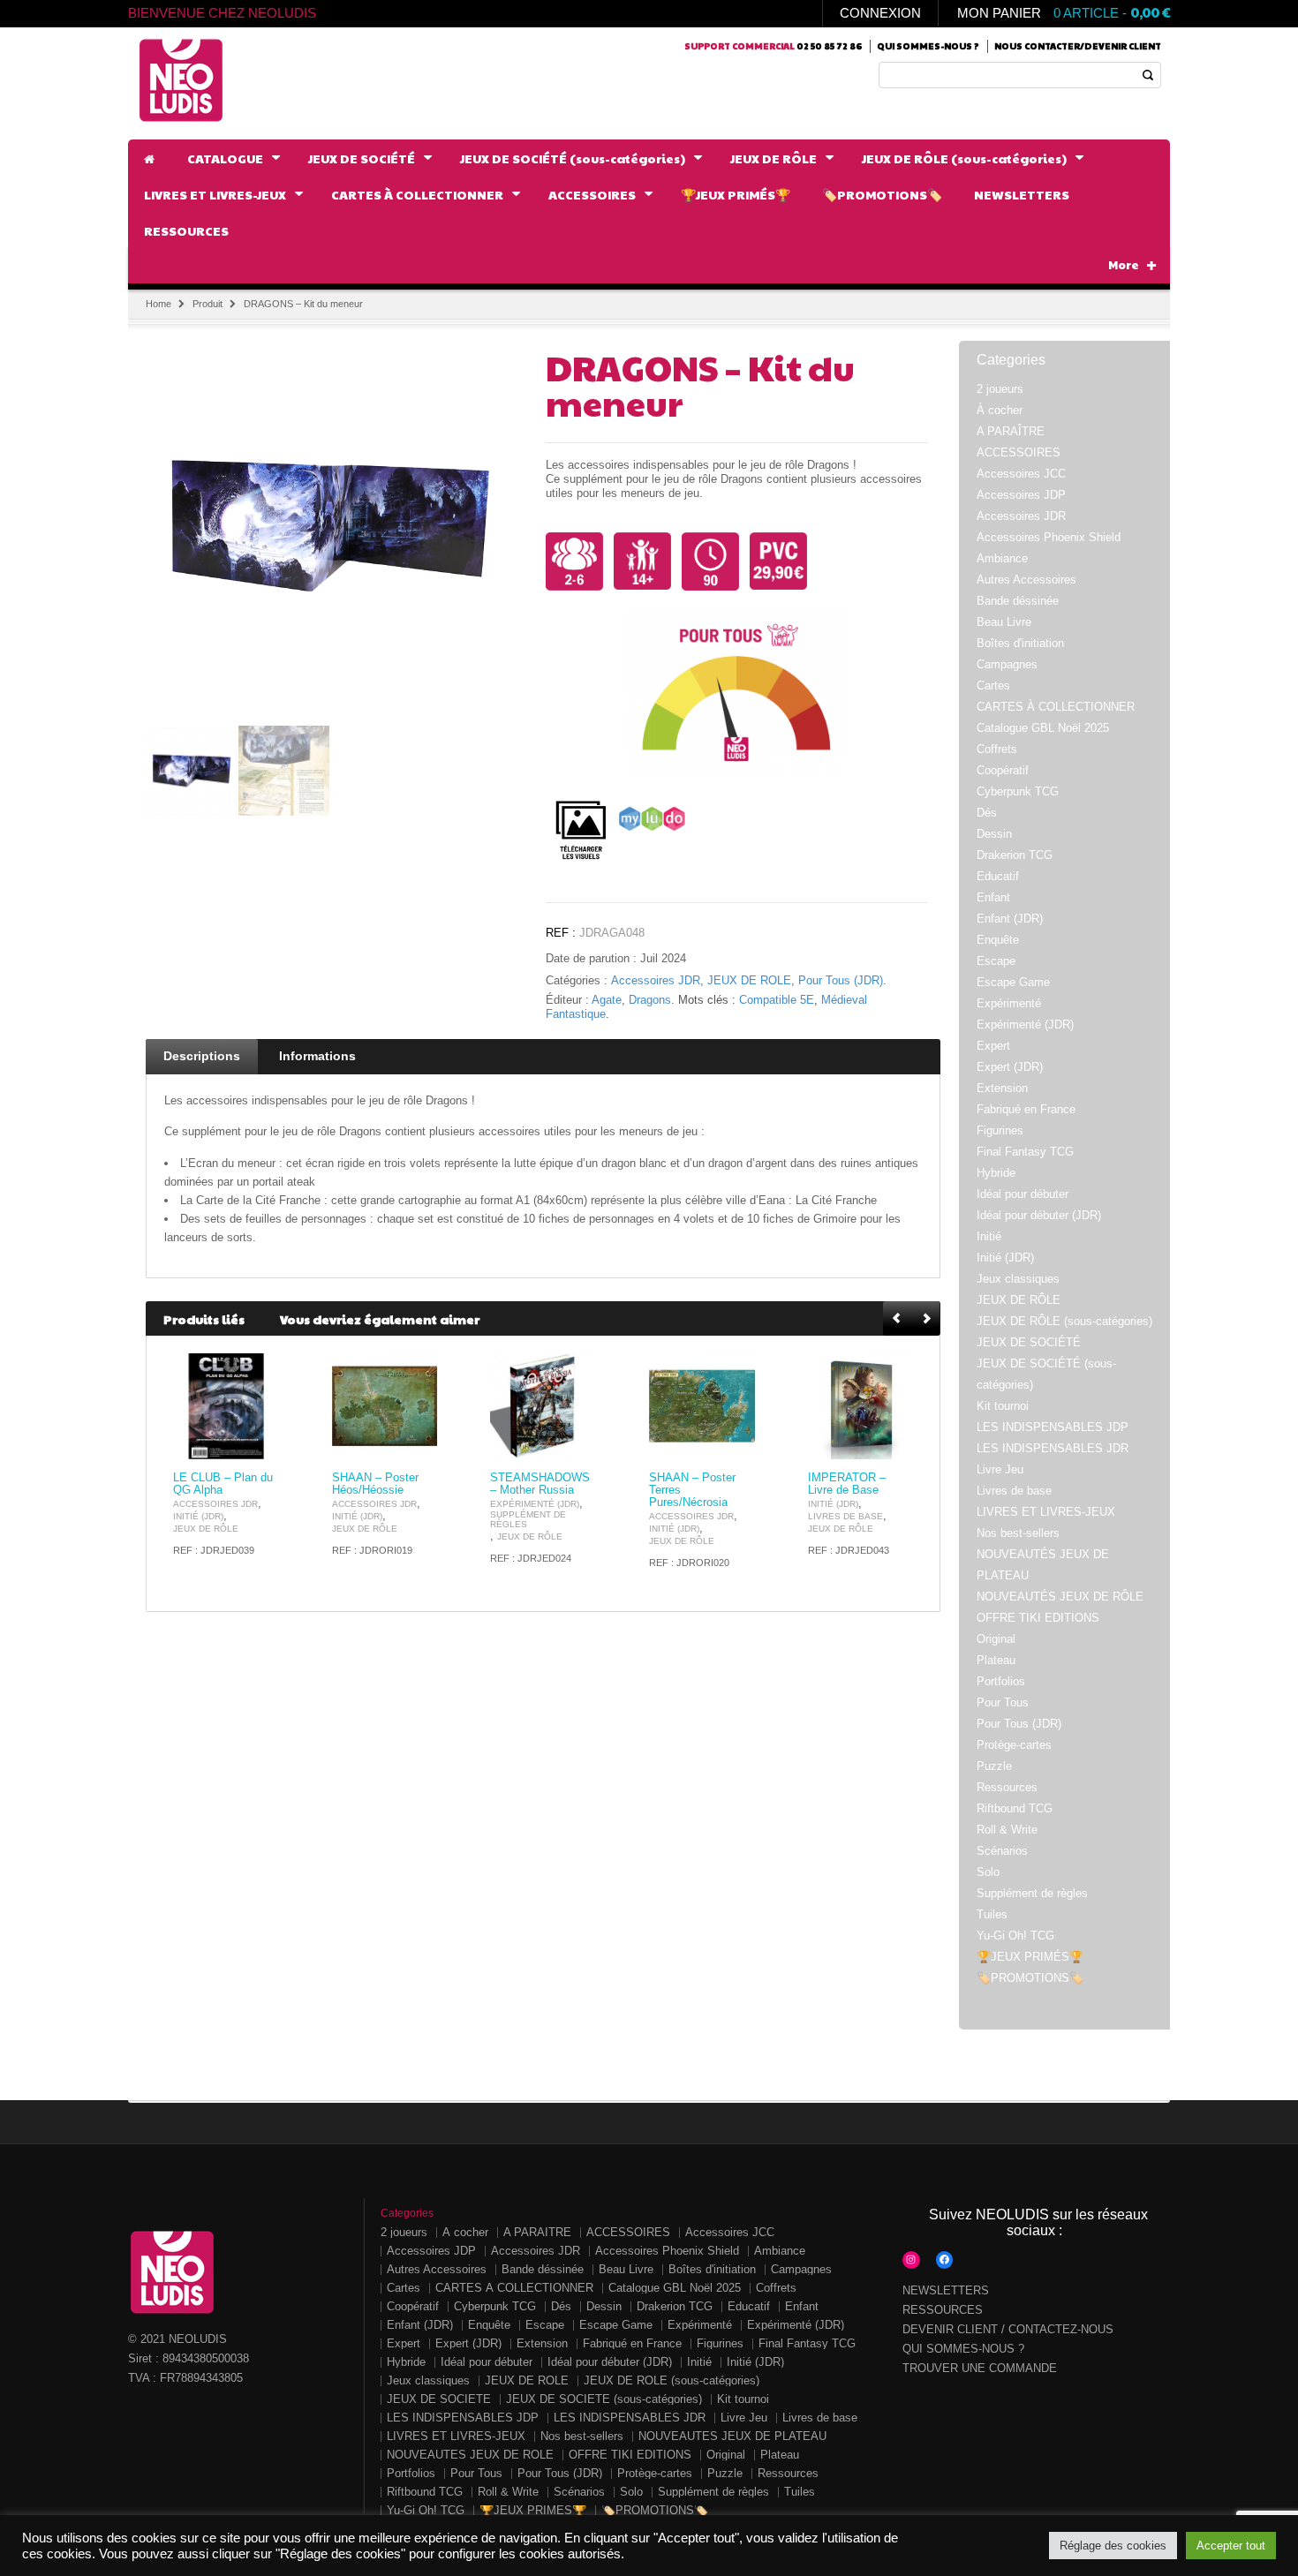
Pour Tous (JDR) (841, 981)
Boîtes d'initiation (1020, 643)
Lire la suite (255, 1444)
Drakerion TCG (1015, 855)
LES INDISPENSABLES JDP (1053, 1427)
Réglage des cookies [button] (1113, 2546)
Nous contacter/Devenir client (1078, 46)
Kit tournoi (1003, 1406)
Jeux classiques (1018, 1279)
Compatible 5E (777, 1000)
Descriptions (202, 1056)
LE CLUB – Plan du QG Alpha (223, 1484)
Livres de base (845, 1516)
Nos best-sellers (1018, 1533)
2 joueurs (1000, 389)
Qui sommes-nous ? (928, 46)
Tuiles (992, 1914)
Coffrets (997, 749)
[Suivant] (926, 1319)
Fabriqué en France (1026, 1109)
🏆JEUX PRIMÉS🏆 (1030, 1957)
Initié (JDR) (198, 1516)
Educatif (998, 876)
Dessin (994, 834)
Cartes (993, 685)
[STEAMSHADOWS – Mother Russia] (543, 1406)
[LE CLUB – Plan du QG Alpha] (226, 1406)
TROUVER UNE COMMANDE (980, 2368)
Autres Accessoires (1026, 580)
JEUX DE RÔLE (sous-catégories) (1064, 1321)
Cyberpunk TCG (1018, 791)
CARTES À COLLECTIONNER (1056, 707)
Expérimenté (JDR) (535, 1504)
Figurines (1000, 1130)
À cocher (1000, 410)
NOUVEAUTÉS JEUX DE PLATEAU (732, 2436)
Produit (208, 304)
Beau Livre (1004, 622)
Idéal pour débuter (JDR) (1039, 1215)
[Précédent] (898, 1319)
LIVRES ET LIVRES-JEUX (1046, 1512)
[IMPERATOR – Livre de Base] (861, 1406)
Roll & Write (1007, 1830)
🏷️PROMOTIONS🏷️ (1030, 1978)
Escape (996, 961)
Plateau (996, 1660)
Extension (1002, 1088)
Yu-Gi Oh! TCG (1015, 1936)
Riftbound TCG (1015, 1808)
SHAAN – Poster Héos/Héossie (375, 1484)
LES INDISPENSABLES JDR (1053, 1448)
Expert (993, 1046)
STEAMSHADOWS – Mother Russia (540, 1484)
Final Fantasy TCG (1025, 1152)
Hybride (996, 1173)
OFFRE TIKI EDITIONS (1038, 1618)
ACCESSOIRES (1019, 452)
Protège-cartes (1014, 1745)
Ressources (1007, 1787)
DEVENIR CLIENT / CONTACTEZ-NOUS (1008, 2329)
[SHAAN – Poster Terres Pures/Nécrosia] (702, 1406)
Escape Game (1013, 982)
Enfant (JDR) (1010, 919)
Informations (317, 1056)
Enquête (998, 940)
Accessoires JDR (656, 981)
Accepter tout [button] (1231, 2546)
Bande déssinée (1018, 601)
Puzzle (994, 1766)
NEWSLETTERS (946, 2290)
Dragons (650, 1000)
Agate (607, 1000)
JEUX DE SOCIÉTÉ (1029, 1342)
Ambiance (1002, 558)
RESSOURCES (943, 2310)
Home (158, 304)
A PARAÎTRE (1011, 431)
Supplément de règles (528, 1519)
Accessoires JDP (1021, 495)
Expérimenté (1009, 1003)
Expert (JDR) (1010, 1067)
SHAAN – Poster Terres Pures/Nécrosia (692, 1490)
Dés (987, 813)
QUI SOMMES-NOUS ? (963, 2349)
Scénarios (1002, 1851)
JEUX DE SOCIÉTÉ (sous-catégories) (604, 2399)
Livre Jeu (1000, 1469)
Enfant (993, 897)
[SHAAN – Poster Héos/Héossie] (385, 1406)
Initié (989, 1236)
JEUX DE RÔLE (749, 981)
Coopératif (1003, 770)
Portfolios (1001, 1681)
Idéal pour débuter (1023, 1194)
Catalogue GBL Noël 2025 (1043, 728)
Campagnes (1007, 664)
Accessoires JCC (1021, 474)
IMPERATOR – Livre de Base (847, 1484)
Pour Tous (1003, 1702)
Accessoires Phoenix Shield (1049, 537)
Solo (988, 1872)
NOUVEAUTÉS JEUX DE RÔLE (1060, 1597)
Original (996, 1639)
